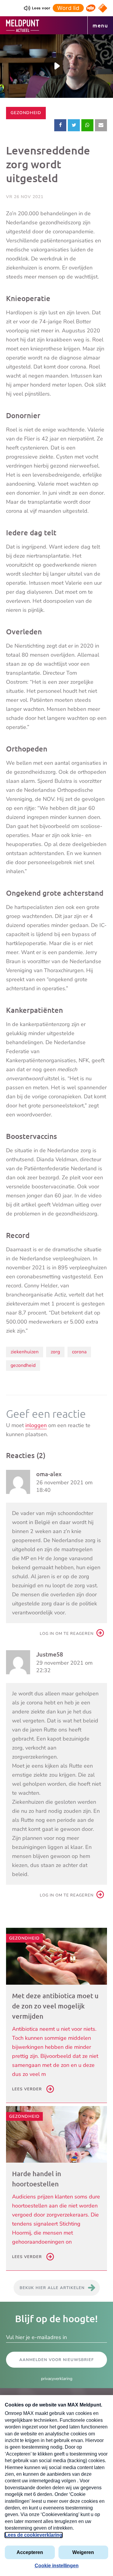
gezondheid (23, 1365)
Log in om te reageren (67, 1634)
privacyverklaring (57, 2379)
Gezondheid (26, 113)
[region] (56, 66)
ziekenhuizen (25, 1352)
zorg (55, 1352)
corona (79, 1352)
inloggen (36, 1425)
